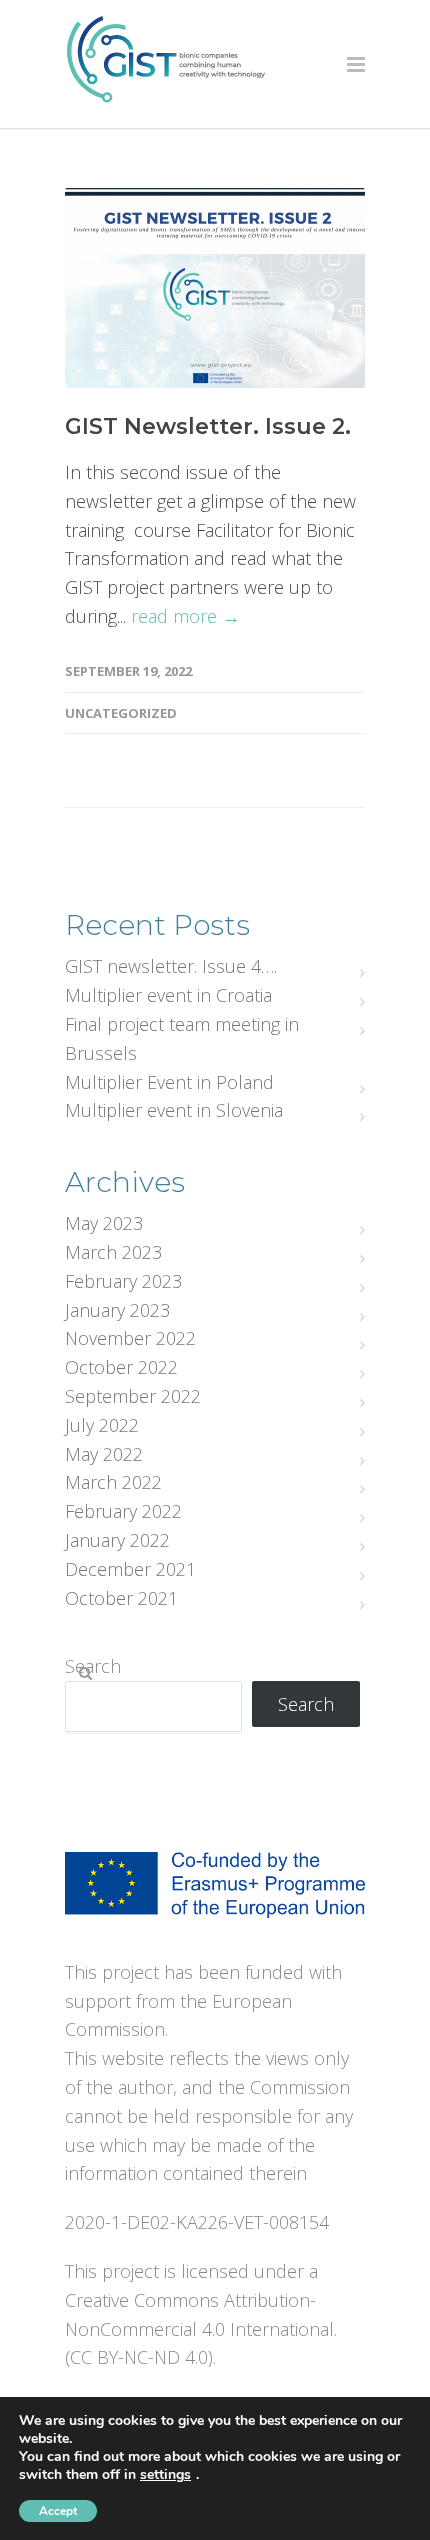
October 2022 (121, 1367)
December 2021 (130, 1569)
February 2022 (123, 1511)
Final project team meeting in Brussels (182, 1038)
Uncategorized (121, 713)
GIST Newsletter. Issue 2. (208, 426)
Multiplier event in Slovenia (174, 1110)
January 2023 (117, 1310)
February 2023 (123, 1281)
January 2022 (117, 1540)
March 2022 (113, 1482)
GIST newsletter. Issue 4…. (171, 966)
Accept (58, 2511)
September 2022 (133, 1396)
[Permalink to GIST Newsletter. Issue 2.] (215, 288)
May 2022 (104, 1454)
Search (93, 1666)
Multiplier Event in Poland (169, 1082)
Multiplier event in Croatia (168, 995)
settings (165, 2475)
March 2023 (113, 1252)
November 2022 (130, 1338)
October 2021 (121, 1598)
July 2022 (102, 1425)
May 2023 (104, 1223)
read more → (185, 616)
